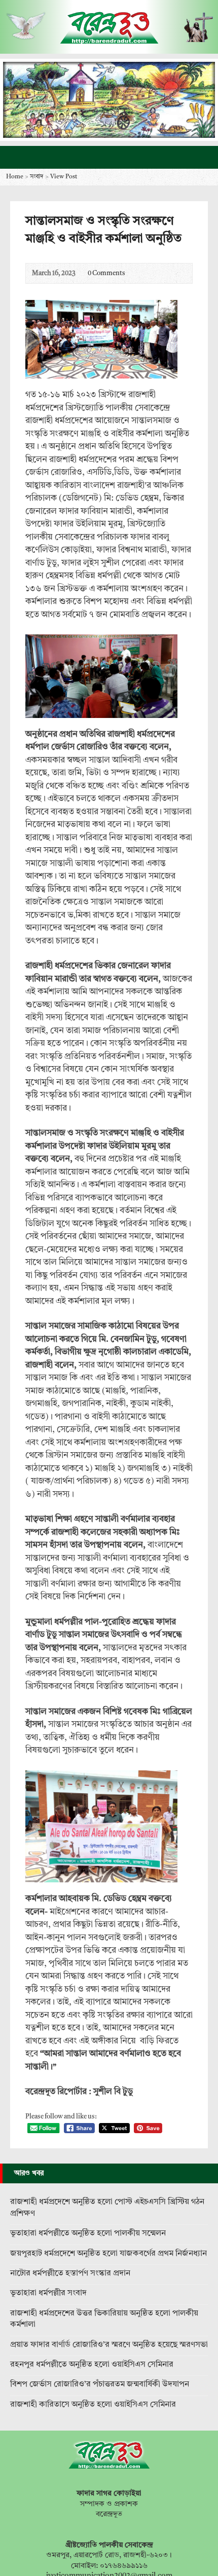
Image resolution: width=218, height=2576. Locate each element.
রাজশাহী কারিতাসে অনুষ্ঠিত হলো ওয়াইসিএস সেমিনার (93, 2405)
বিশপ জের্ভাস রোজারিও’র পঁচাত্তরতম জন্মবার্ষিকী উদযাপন (100, 2384)
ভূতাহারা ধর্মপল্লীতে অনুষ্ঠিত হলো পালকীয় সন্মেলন (88, 2233)
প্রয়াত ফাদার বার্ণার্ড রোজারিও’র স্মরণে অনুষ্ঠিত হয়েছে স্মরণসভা (109, 2345)
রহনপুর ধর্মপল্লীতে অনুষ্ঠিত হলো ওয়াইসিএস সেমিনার (92, 2365)
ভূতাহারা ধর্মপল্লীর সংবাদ (48, 2293)
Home (15, 177)
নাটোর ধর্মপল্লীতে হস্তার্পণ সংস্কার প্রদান (70, 2274)
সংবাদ (37, 177)
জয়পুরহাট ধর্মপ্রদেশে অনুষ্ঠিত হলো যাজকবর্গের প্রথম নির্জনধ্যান (108, 2254)
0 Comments (79, 273)
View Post (64, 177)
